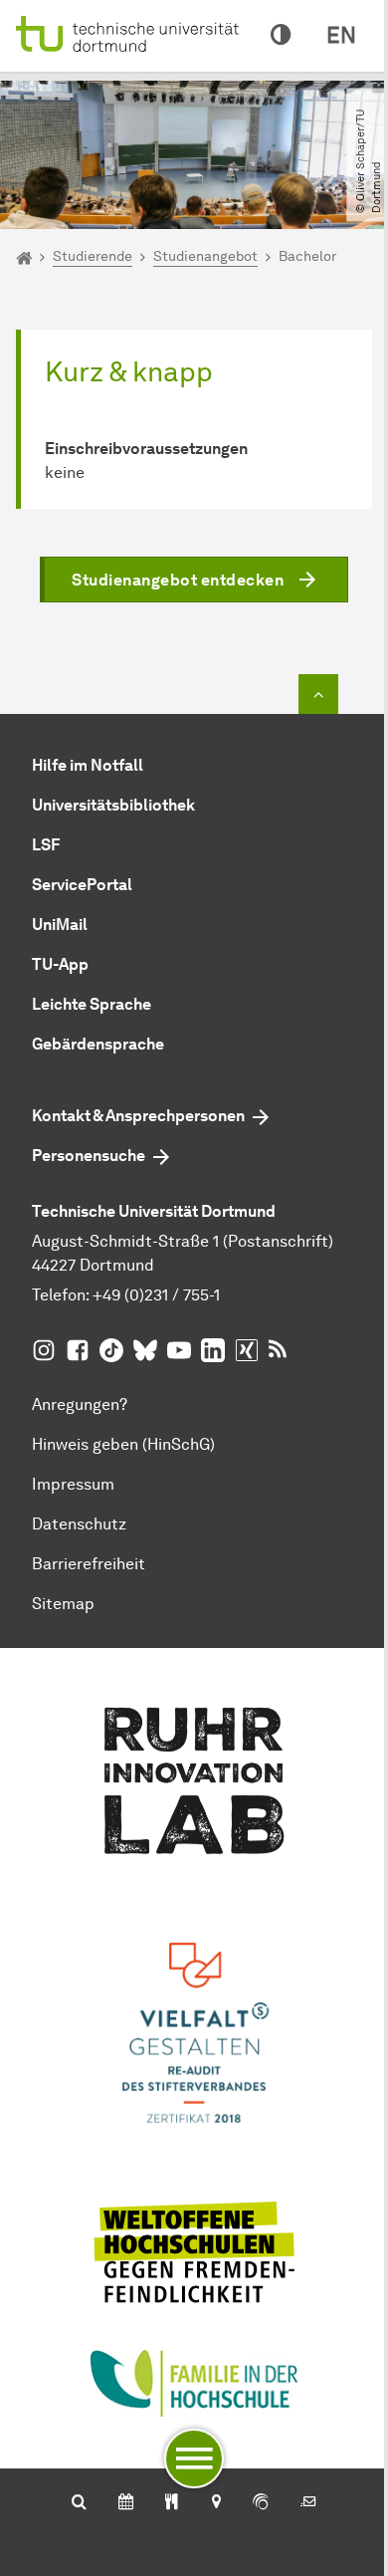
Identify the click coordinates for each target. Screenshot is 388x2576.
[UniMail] (308, 2503)
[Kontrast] (281, 36)
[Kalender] (126, 2503)
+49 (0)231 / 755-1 (156, 1295)
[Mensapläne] (172, 2503)
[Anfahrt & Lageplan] (215, 2503)
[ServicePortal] (261, 2503)
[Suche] (79, 2503)
